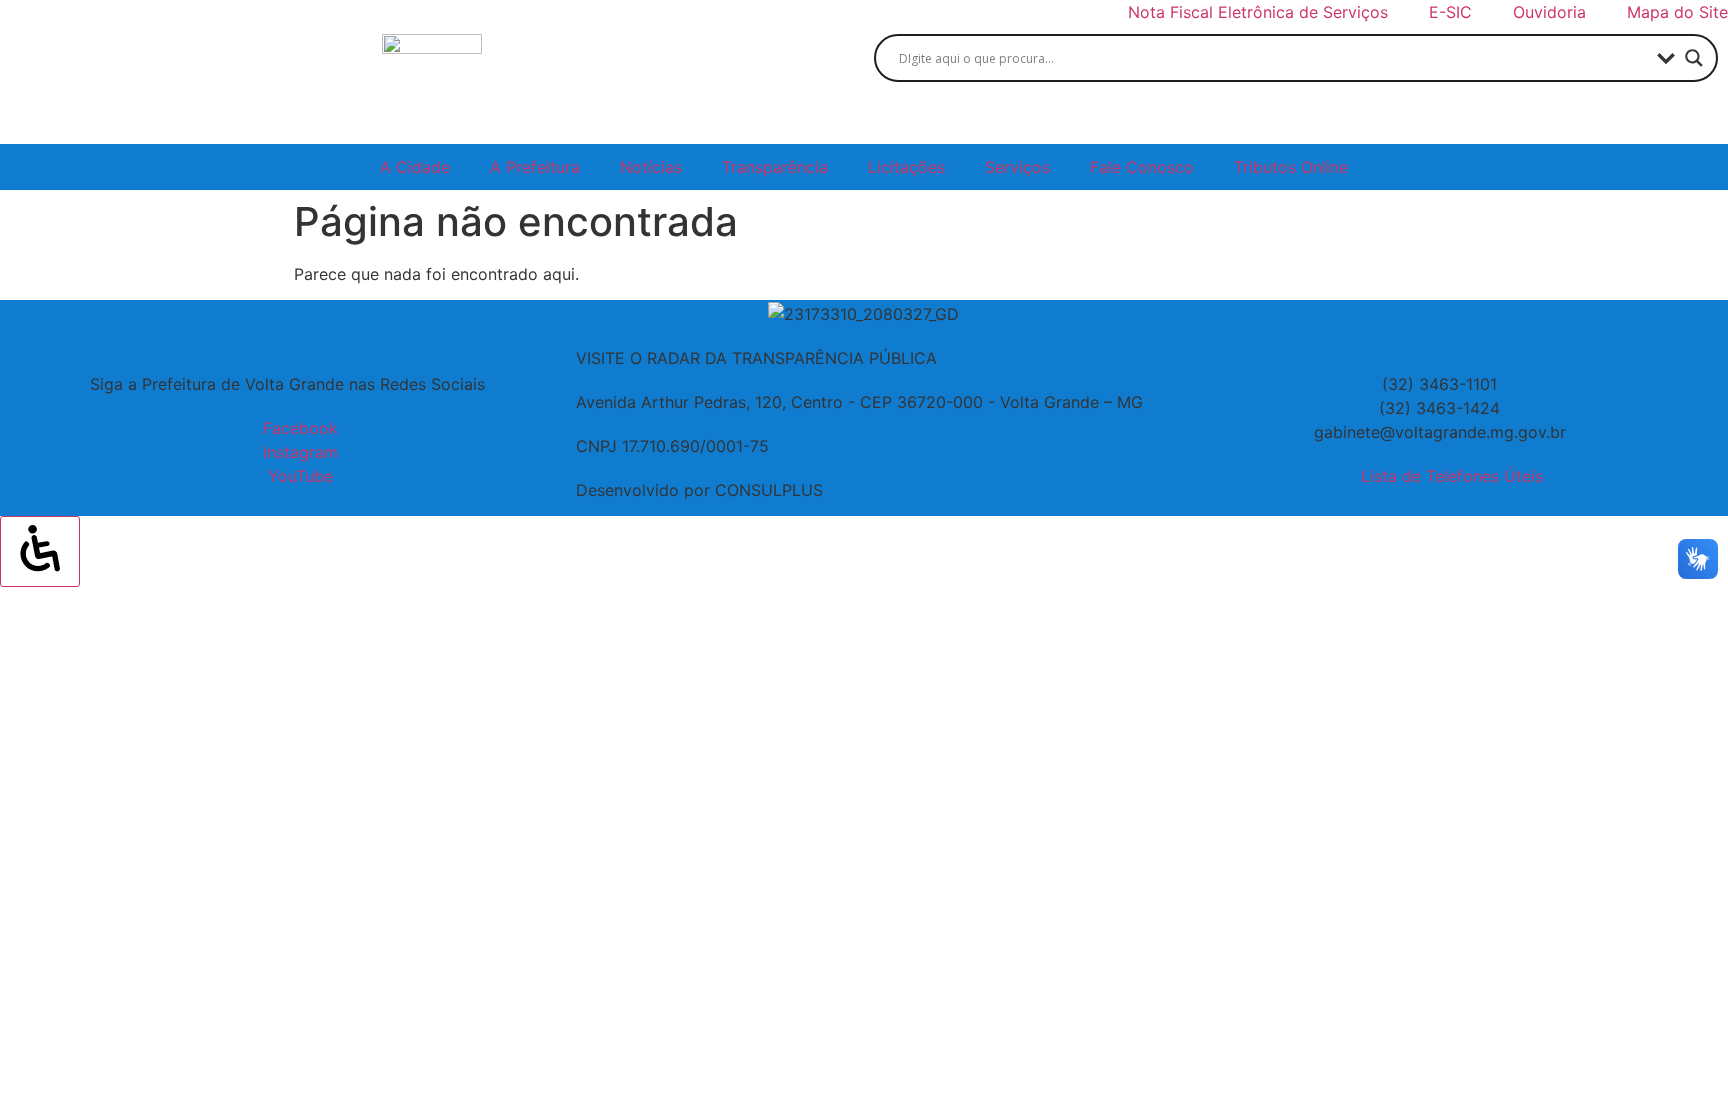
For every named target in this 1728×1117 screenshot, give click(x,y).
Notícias (651, 167)
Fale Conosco (1142, 167)
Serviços (1017, 167)
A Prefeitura (535, 167)
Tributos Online (1291, 167)
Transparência (775, 167)
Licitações (906, 167)
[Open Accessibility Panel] (40, 551)
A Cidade (415, 167)
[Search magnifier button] (1694, 58)
